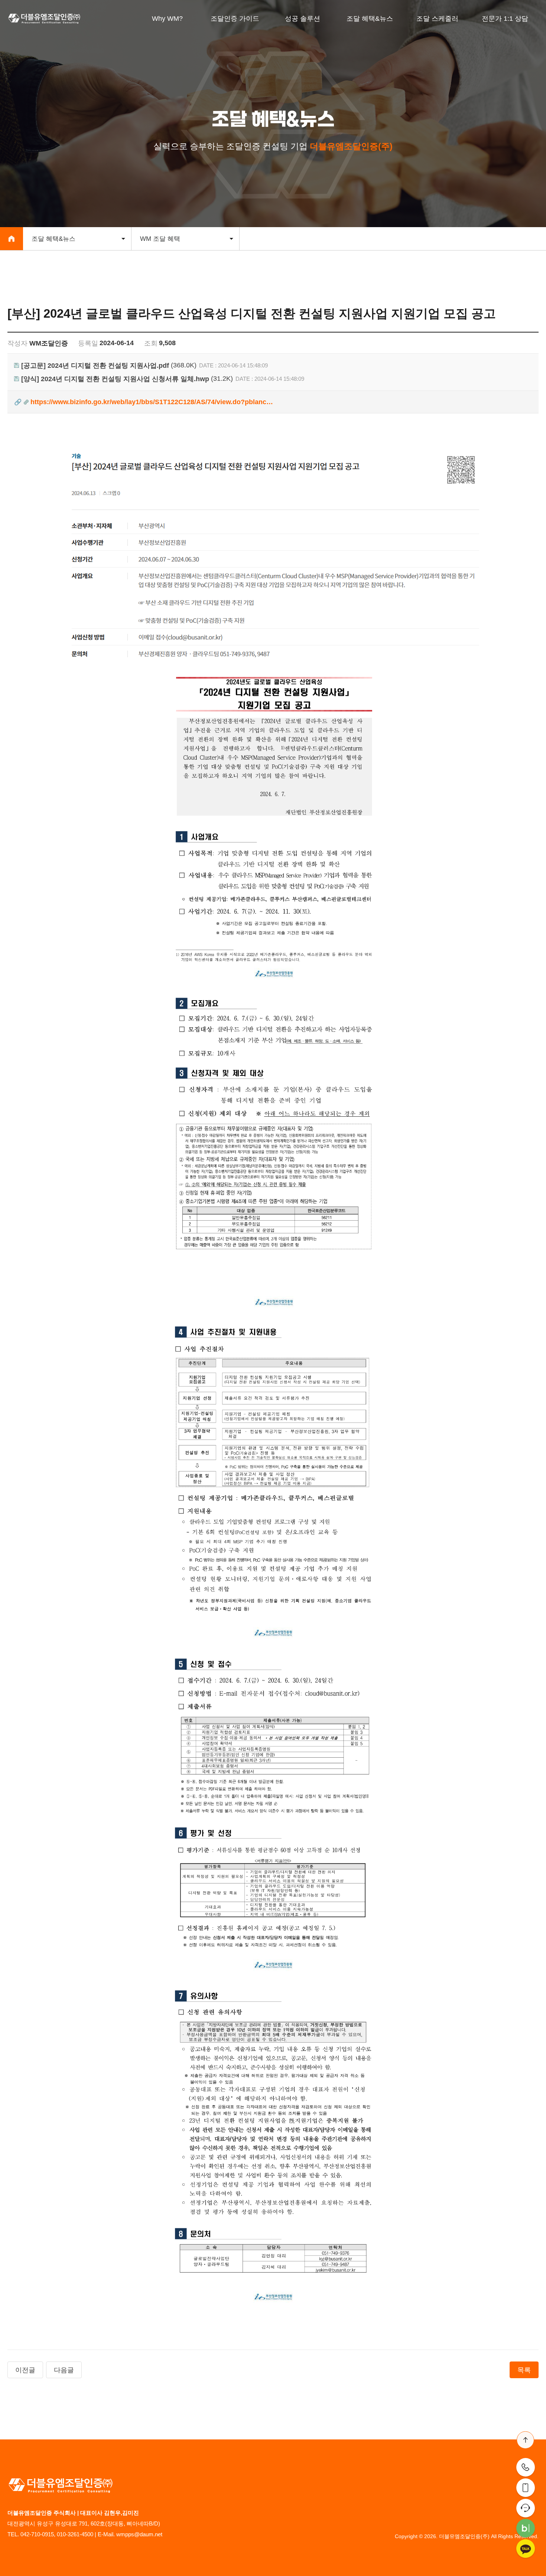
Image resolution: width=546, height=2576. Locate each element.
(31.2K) (127, 379)
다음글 (64, 2370)
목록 (524, 2370)
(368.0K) (109, 365)
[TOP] (525, 2440)
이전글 (25, 2370)
